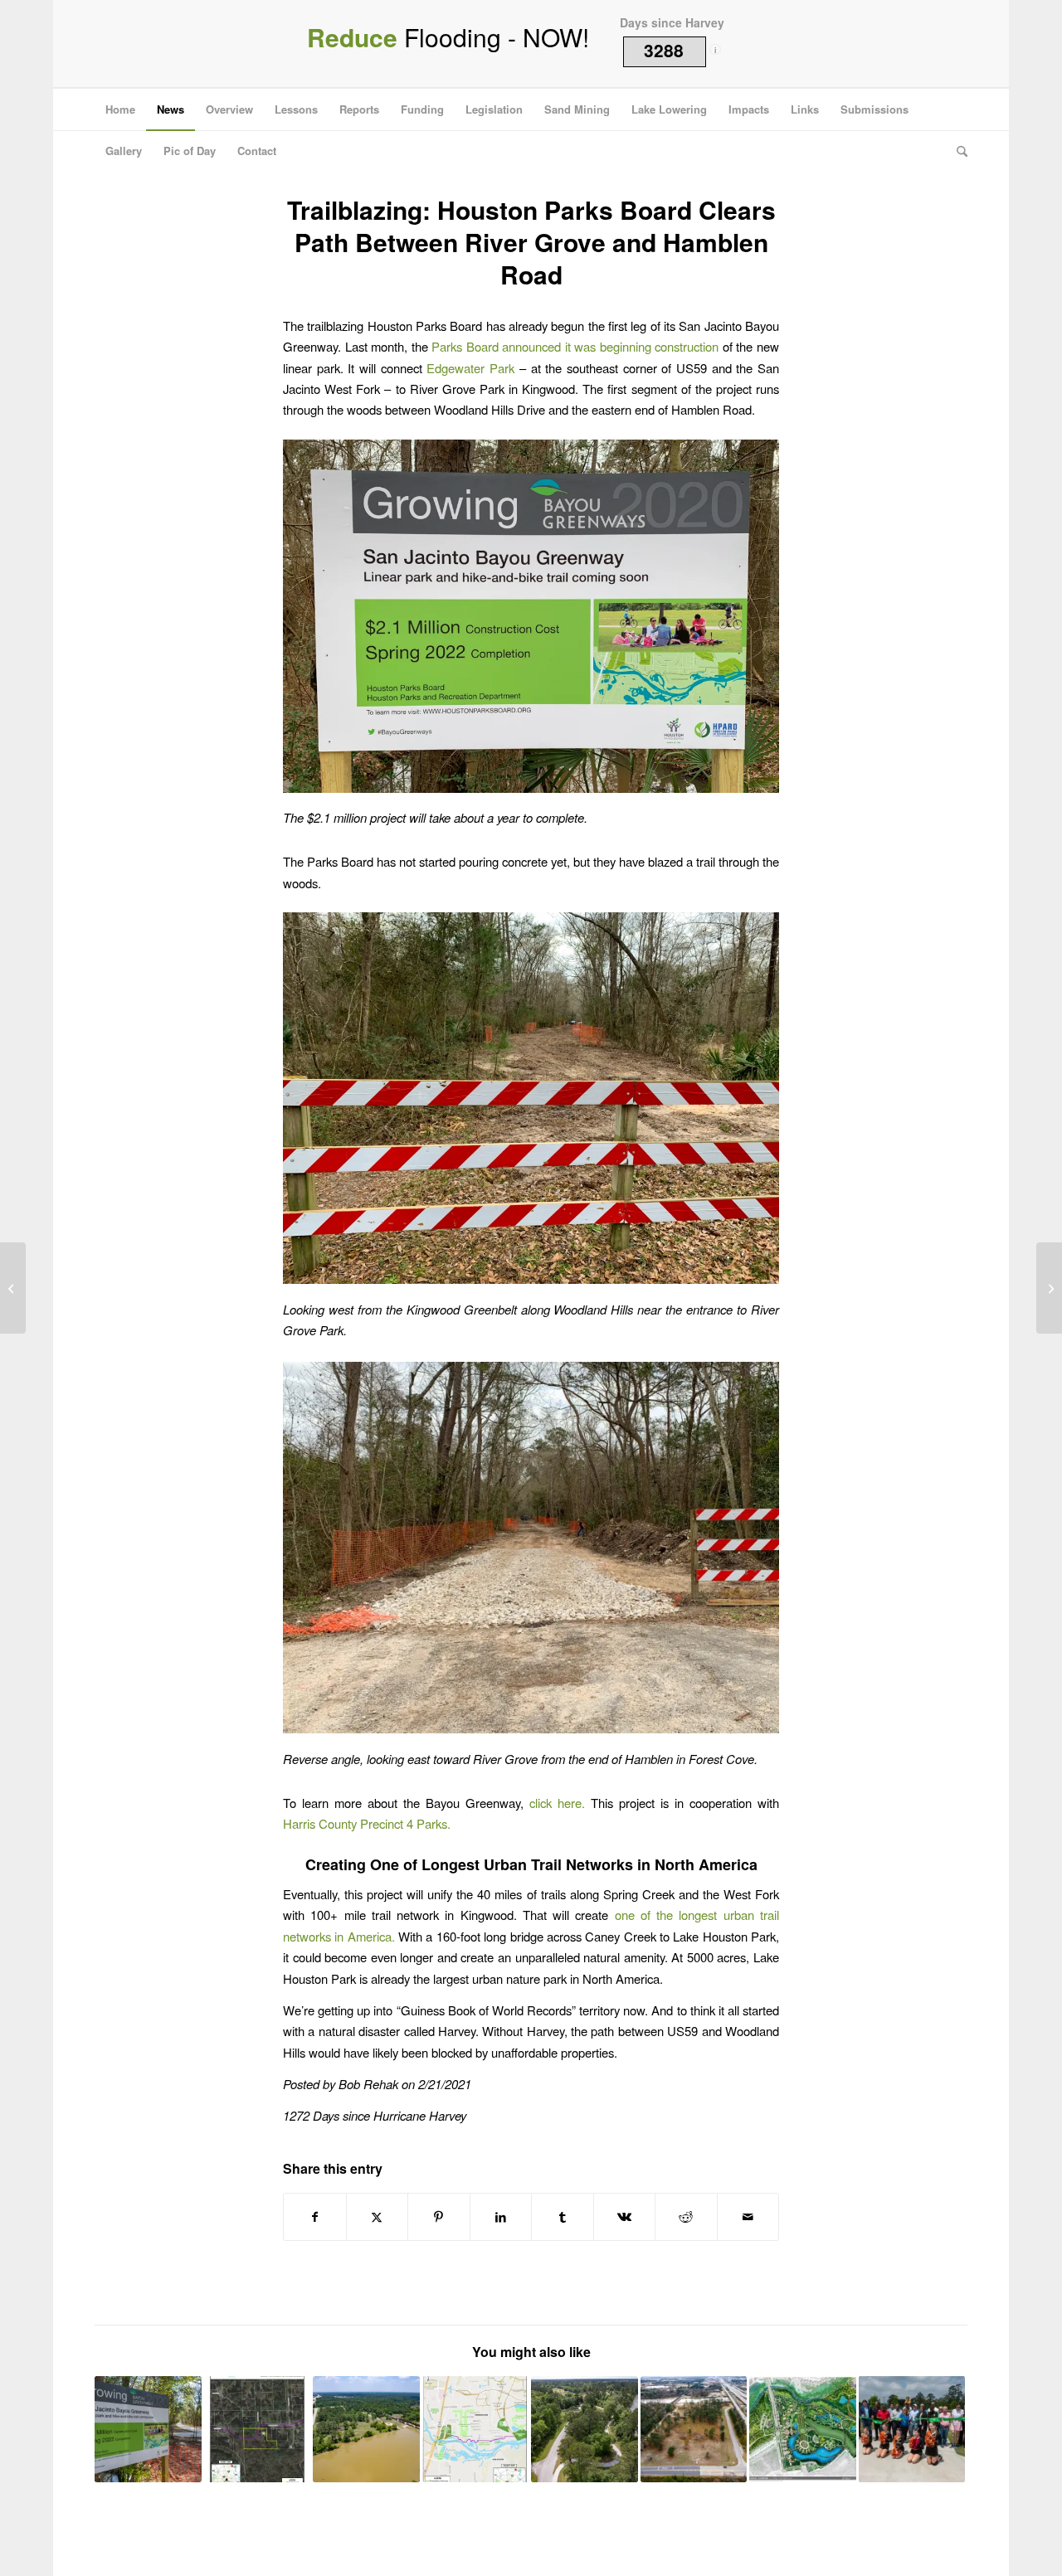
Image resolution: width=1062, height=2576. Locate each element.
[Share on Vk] (625, 2217)
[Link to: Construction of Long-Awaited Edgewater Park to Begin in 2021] (694, 2430)
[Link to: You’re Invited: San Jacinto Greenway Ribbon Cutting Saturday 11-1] (585, 2430)
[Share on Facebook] (315, 2217)
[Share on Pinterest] (439, 2217)
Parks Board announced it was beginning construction (575, 346)
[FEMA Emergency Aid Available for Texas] (13, 1288)
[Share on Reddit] (686, 2217)
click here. (557, 1803)
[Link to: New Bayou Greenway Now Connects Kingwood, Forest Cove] (148, 2430)
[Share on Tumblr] (563, 2217)
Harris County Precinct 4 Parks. (367, 1823)
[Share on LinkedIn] (501, 2217)
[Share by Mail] (748, 2217)
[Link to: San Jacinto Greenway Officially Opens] (912, 2430)
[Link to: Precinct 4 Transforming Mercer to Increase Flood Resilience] (803, 2430)
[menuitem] (120, 109)
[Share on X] (378, 2217)
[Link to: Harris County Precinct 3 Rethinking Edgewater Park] (366, 2430)
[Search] (957, 151)
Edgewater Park (470, 368)
